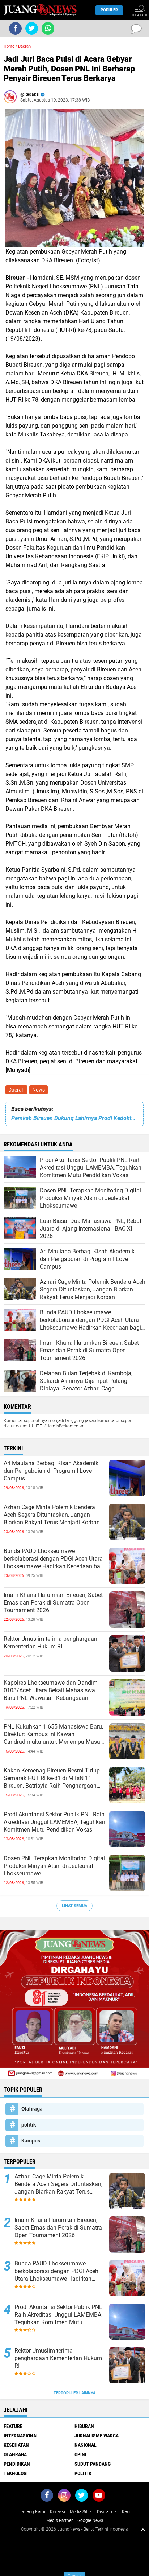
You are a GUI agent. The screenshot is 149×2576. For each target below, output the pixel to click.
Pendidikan (17, 2464)
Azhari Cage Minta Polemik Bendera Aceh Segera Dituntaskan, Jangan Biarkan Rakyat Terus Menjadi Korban (52, 1515)
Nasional (86, 2445)
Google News (90, 2520)
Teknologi (16, 2473)
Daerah (16, 1090)
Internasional (21, 2436)
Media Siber (81, 2512)
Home (9, 46)
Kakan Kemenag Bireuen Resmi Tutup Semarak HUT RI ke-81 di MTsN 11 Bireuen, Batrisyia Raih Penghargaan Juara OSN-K (52, 1778)
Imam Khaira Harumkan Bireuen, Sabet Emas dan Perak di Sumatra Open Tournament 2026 (53, 1603)
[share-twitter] (32, 28)
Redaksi (58, 2512)
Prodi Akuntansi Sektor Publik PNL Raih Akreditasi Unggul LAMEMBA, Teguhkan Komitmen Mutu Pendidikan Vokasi (54, 1822)
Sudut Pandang (93, 2464)
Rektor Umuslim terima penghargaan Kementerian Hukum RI (50, 1643)
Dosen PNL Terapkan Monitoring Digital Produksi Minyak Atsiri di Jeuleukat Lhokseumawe (54, 1866)
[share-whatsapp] (48, 28)
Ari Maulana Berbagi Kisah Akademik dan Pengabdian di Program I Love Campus (51, 1471)
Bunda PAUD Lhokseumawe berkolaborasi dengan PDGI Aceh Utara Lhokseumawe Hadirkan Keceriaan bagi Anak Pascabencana (54, 1559)
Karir (126, 2512)
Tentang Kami (32, 2512)
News (39, 1090)
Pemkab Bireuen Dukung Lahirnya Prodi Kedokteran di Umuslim (74, 1118)
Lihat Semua (74, 1906)
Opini (80, 2454)
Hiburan (84, 2426)
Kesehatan (16, 2445)
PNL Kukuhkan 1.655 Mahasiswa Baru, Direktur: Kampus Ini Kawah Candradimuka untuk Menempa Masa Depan (53, 1734)
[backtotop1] (143, 2530)
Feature (13, 2426)
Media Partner (59, 2520)
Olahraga (32, 2109)
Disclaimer (107, 2512)
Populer (109, 10)
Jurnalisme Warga (97, 2436)
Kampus (31, 2141)
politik (29, 2125)
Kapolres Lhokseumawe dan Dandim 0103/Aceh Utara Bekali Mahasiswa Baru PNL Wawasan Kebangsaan (51, 1690)
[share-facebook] (15, 28)
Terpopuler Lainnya (74, 2393)
